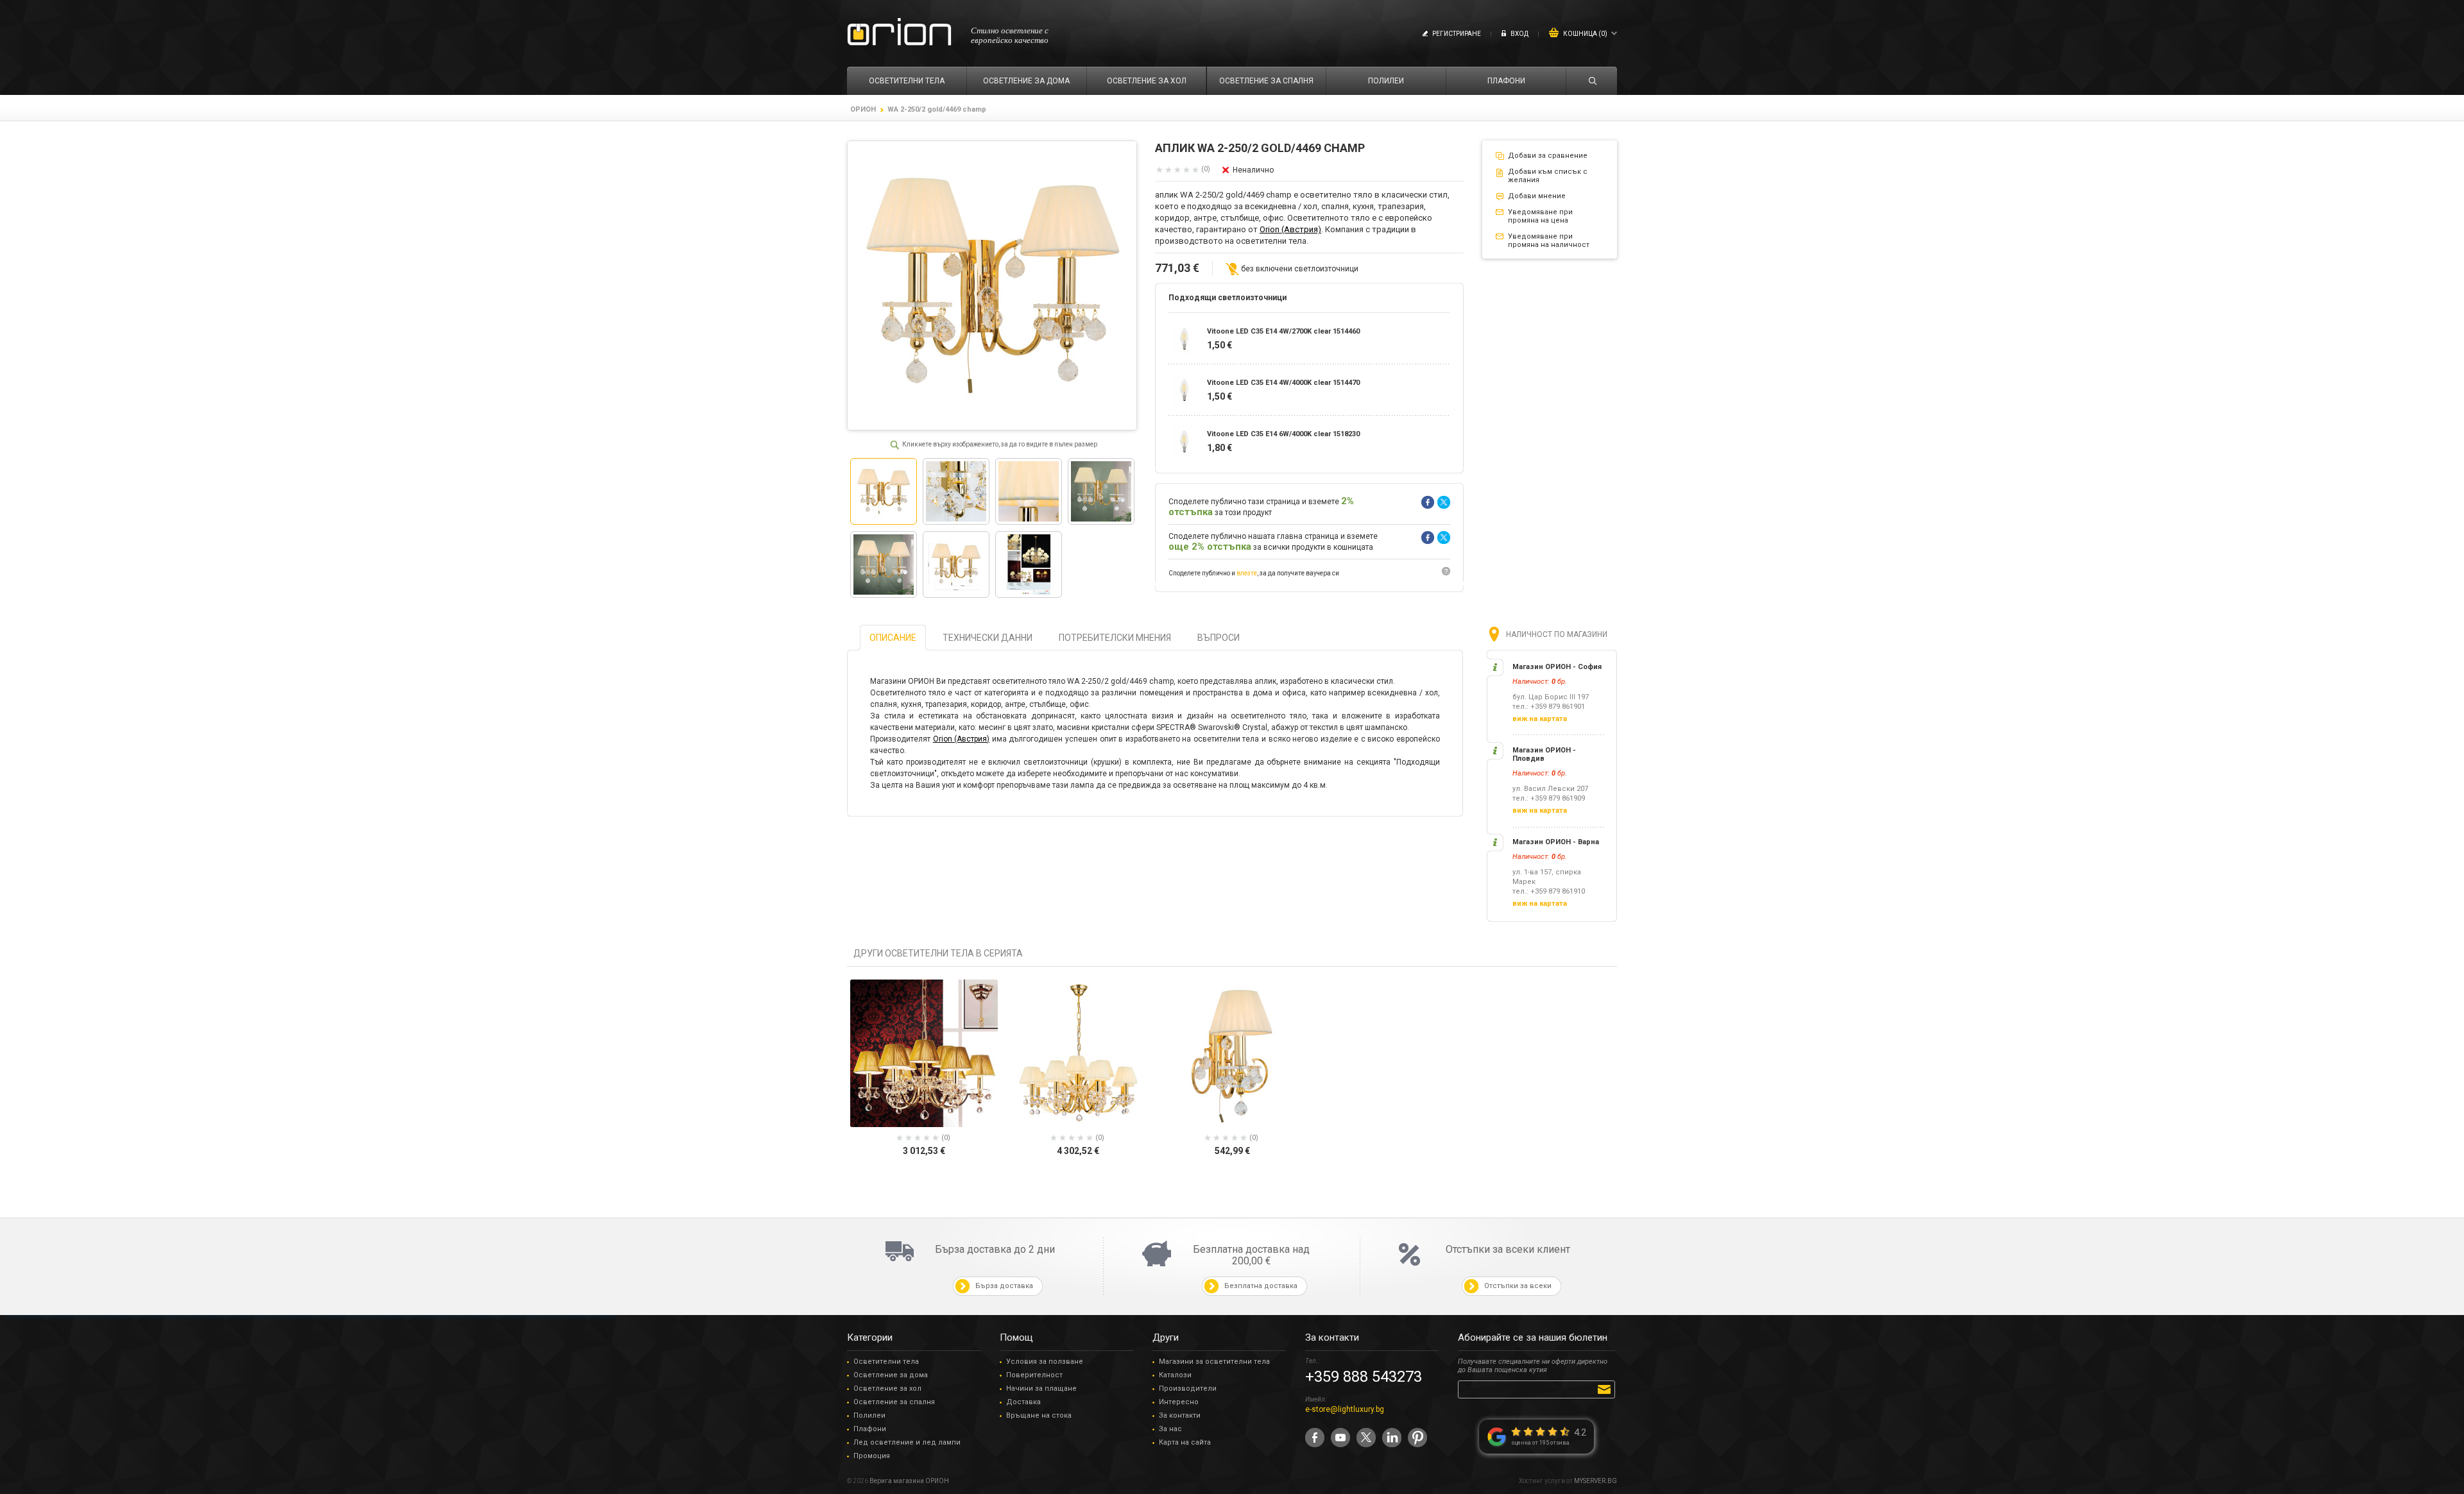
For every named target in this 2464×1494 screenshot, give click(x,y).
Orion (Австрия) (1290, 229)
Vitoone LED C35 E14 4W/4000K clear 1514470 (1283, 383)
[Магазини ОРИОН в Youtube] (1340, 1438)
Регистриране (1457, 34)
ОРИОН (863, 109)
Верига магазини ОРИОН (909, 1481)
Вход (1519, 34)
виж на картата (1540, 719)
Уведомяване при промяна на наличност (1549, 241)
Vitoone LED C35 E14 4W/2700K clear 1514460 (1283, 331)
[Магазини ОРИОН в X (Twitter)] (1366, 1438)
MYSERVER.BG (1596, 1481)
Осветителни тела (886, 1362)
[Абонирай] (1606, 1389)
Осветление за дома (891, 1375)
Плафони (870, 1429)
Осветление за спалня (894, 1402)
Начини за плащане (1041, 1388)
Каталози (1175, 1375)
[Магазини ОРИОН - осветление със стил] (899, 32)
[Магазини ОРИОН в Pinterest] (1417, 1438)
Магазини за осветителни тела (1214, 1362)
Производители (1188, 1388)
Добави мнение (1537, 196)
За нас (1170, 1429)
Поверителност (1034, 1375)
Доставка (1023, 1402)
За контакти (1180, 1415)
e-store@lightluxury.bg (1345, 1409)
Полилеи (869, 1415)
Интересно (1179, 1402)
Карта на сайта (1185, 1442)
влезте (1247, 573)
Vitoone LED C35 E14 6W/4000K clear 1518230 (1283, 434)
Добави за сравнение (1548, 156)
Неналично (1253, 170)
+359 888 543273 (1364, 1377)
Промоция (872, 1456)
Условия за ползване (1045, 1362)
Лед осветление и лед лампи (907, 1442)
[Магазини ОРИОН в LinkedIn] (1392, 1438)
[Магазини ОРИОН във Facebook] (1315, 1438)
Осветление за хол (887, 1388)
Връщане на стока (1039, 1415)
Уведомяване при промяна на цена (1540, 216)
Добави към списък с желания (1548, 176)
